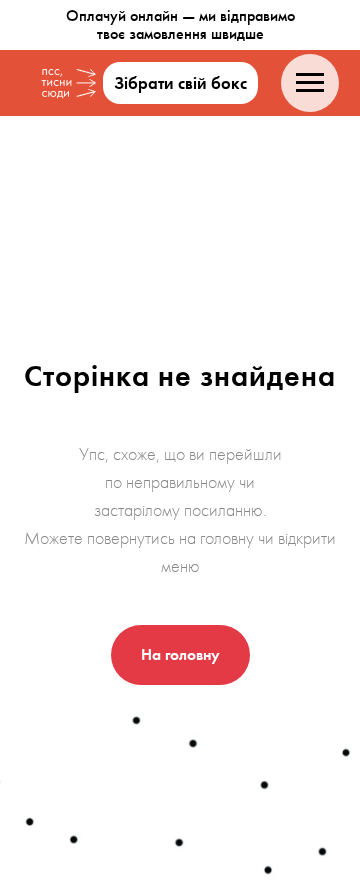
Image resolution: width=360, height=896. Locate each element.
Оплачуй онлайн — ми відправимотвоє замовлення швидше (180, 24)
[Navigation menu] (310, 83)
